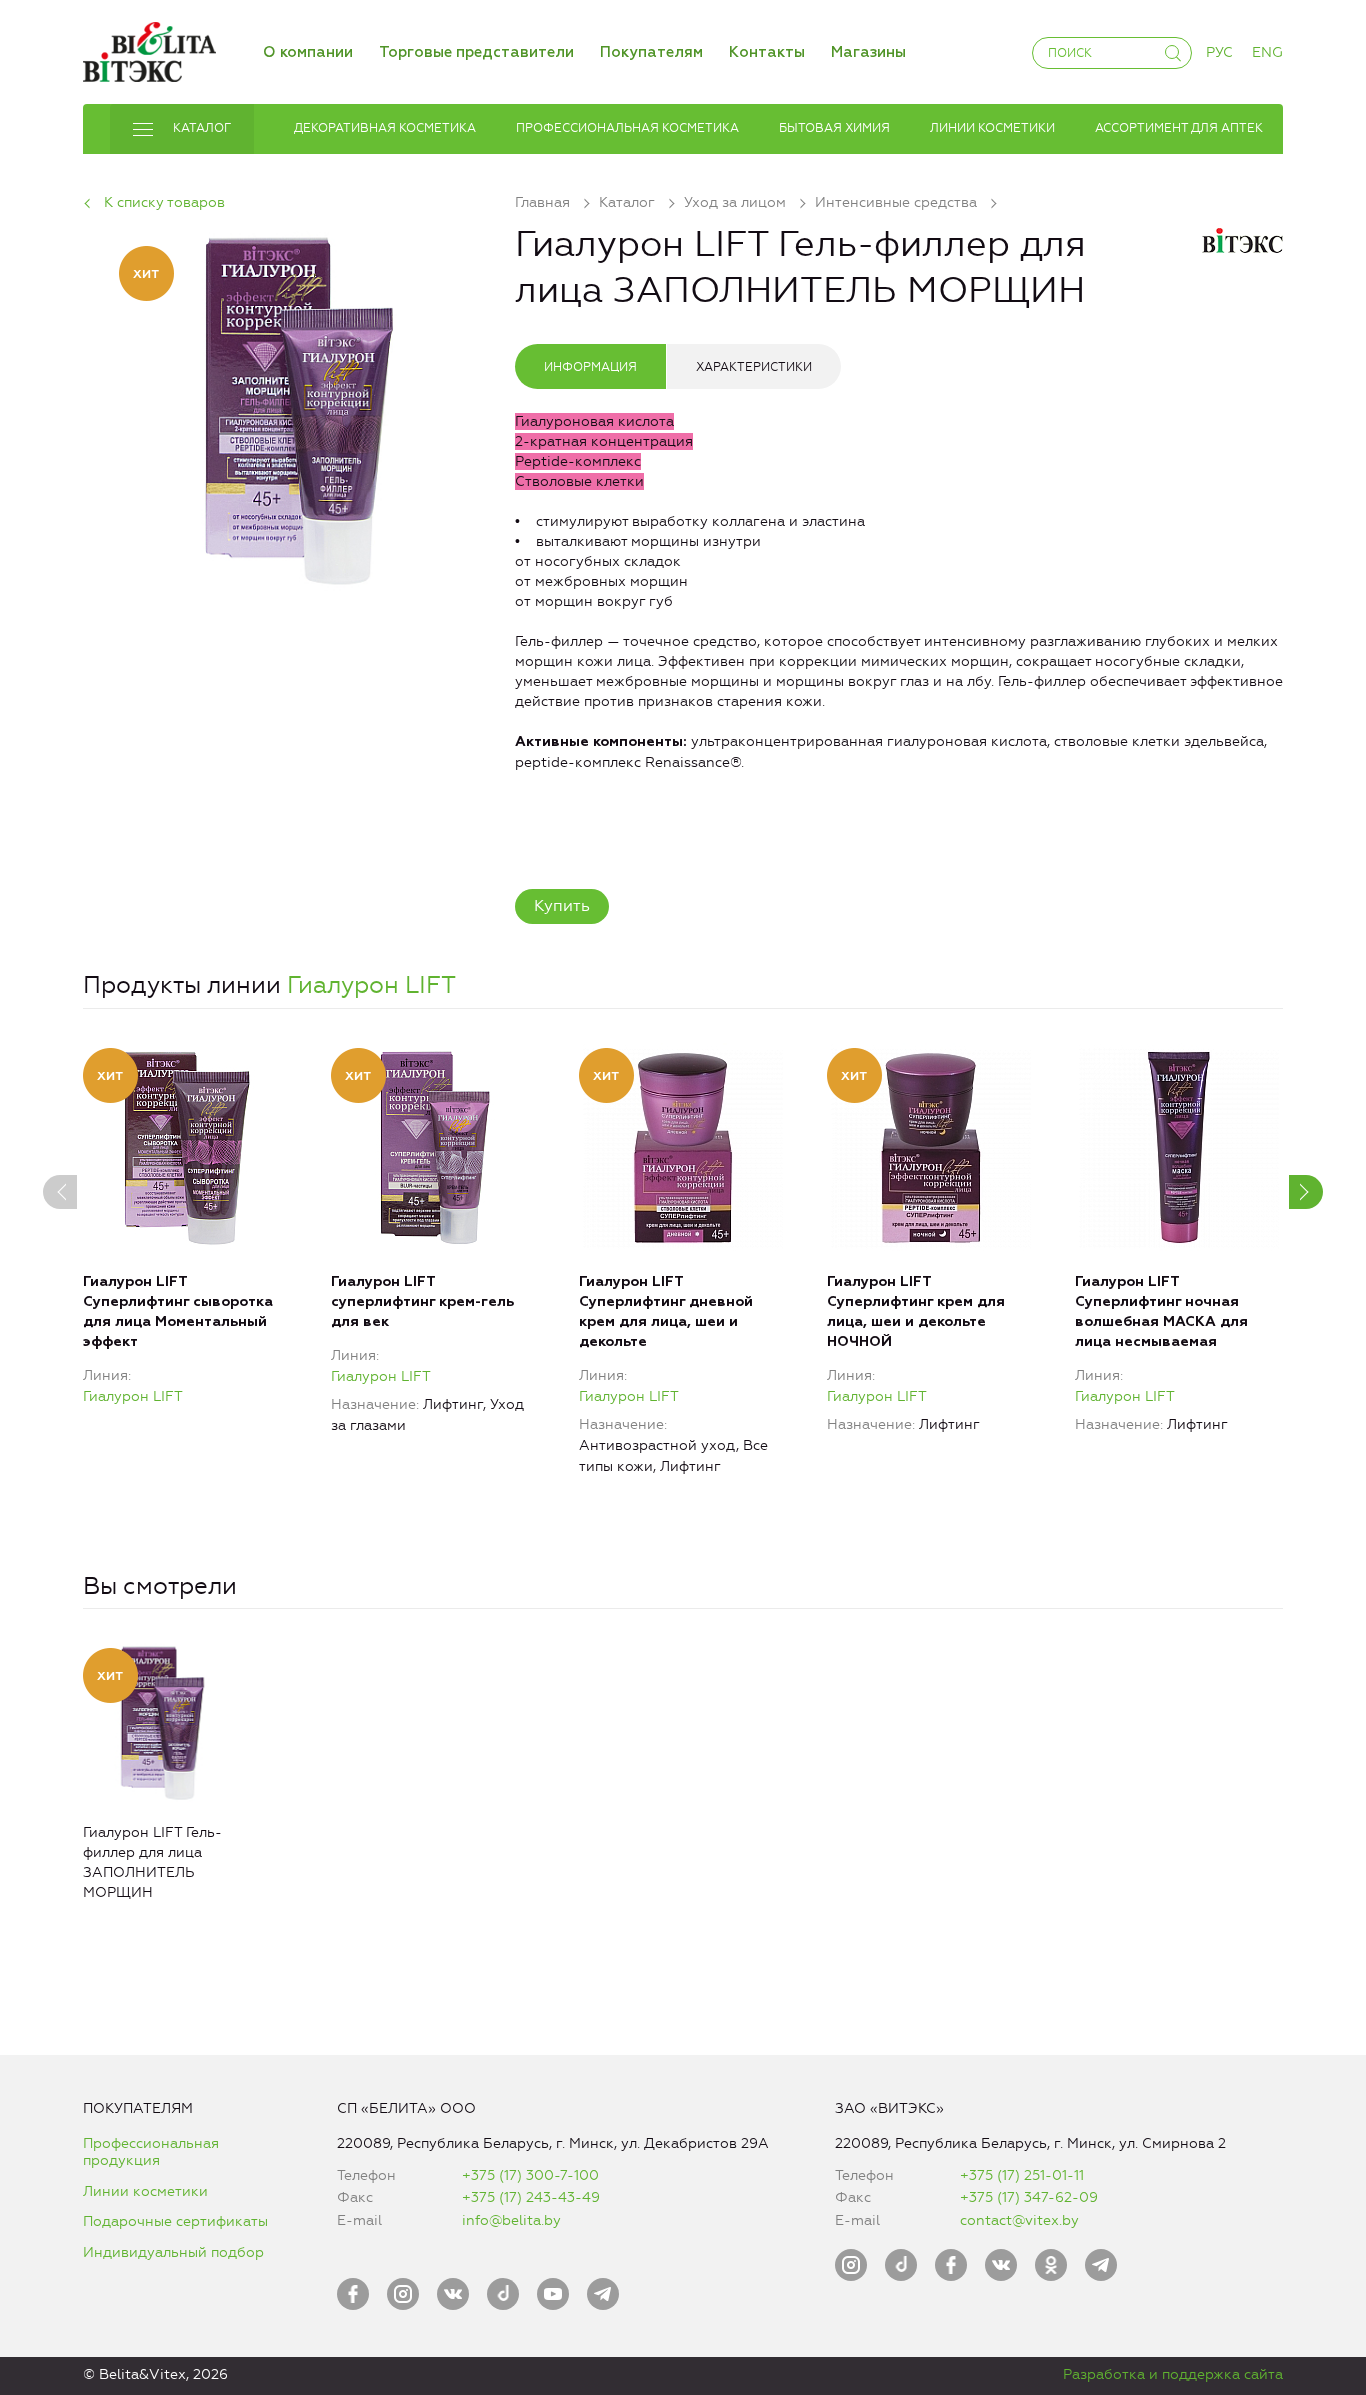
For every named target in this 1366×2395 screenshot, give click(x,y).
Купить (562, 905)
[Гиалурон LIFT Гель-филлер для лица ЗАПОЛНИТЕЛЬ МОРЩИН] (299, 407)
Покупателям (651, 52)
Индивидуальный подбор (173, 2252)
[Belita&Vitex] (149, 48)
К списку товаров (164, 202)
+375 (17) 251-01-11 (1022, 2175)
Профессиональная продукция (151, 2152)
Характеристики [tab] (754, 367)
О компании (308, 52)
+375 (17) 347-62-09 (1029, 2197)
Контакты (767, 52)
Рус (1219, 52)
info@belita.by (511, 2220)
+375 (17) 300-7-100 (530, 2175)
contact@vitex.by (1019, 2220)
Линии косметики (145, 2191)
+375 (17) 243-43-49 (531, 2197)
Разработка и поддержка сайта (1173, 2374)
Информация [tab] (590, 367)
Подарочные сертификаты (175, 2221)
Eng (1267, 52)
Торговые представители (476, 52)
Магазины (868, 52)
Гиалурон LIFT (371, 985)
